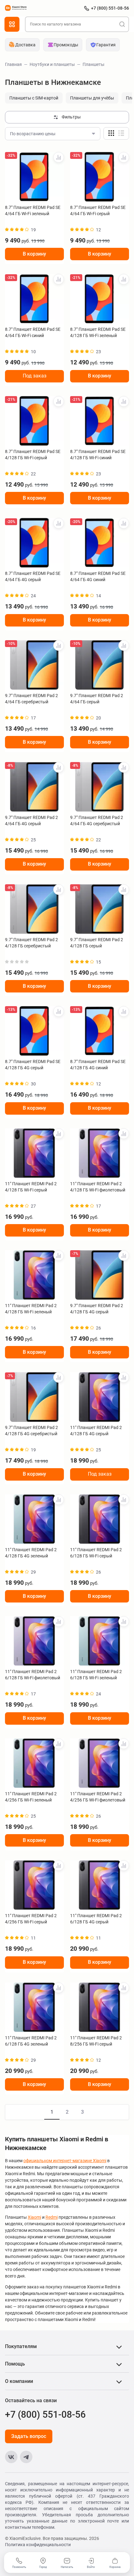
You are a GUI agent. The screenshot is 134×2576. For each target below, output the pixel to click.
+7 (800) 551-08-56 (110, 8)
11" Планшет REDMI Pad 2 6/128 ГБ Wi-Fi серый (96, 1553)
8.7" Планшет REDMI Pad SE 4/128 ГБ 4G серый (33, 1065)
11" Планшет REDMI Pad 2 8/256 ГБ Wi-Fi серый (96, 2041)
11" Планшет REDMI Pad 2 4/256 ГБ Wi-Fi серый (31, 1919)
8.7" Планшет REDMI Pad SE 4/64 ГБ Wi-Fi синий (33, 332)
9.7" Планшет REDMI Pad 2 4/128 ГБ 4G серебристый (31, 1431)
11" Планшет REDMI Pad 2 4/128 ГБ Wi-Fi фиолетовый (98, 1187)
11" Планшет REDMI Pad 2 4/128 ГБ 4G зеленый (31, 1553)
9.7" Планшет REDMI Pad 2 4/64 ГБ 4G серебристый (97, 821)
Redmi (52, 2217)
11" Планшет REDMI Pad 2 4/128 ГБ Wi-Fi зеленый (31, 1309)
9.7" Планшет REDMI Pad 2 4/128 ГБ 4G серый (97, 1309)
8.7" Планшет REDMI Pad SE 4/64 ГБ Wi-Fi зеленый (33, 210)
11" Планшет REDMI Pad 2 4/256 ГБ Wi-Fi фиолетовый (98, 1797)
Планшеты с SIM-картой (34, 98)
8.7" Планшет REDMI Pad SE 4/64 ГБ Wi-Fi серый (98, 210)
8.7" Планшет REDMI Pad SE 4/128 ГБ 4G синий (98, 1065)
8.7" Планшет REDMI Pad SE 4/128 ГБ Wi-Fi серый (33, 455)
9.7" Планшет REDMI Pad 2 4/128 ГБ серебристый (31, 943)
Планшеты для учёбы (92, 98)
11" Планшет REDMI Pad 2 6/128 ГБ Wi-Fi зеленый (96, 1675)
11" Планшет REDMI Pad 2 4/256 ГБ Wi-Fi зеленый (31, 1797)
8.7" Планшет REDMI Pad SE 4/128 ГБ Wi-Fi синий (98, 455)
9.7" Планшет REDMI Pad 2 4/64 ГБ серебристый (31, 699)
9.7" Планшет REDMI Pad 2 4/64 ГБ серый (97, 699)
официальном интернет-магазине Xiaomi (65, 2161)
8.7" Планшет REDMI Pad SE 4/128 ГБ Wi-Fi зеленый (98, 332)
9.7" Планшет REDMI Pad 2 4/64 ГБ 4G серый (31, 821)
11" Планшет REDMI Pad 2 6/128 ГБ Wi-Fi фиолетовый (33, 1675)
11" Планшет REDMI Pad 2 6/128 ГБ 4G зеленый (31, 2041)
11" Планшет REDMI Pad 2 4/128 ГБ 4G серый (96, 1431)
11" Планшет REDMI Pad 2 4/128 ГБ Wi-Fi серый (31, 1187)
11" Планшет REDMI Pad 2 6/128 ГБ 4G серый (96, 1919)
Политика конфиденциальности (38, 2545)
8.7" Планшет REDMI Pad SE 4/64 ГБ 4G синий (98, 576)
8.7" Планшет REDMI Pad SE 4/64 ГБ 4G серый (33, 576)
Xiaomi (34, 2217)
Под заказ (35, 376)
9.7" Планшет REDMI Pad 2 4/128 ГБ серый (97, 943)
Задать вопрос (29, 2436)
